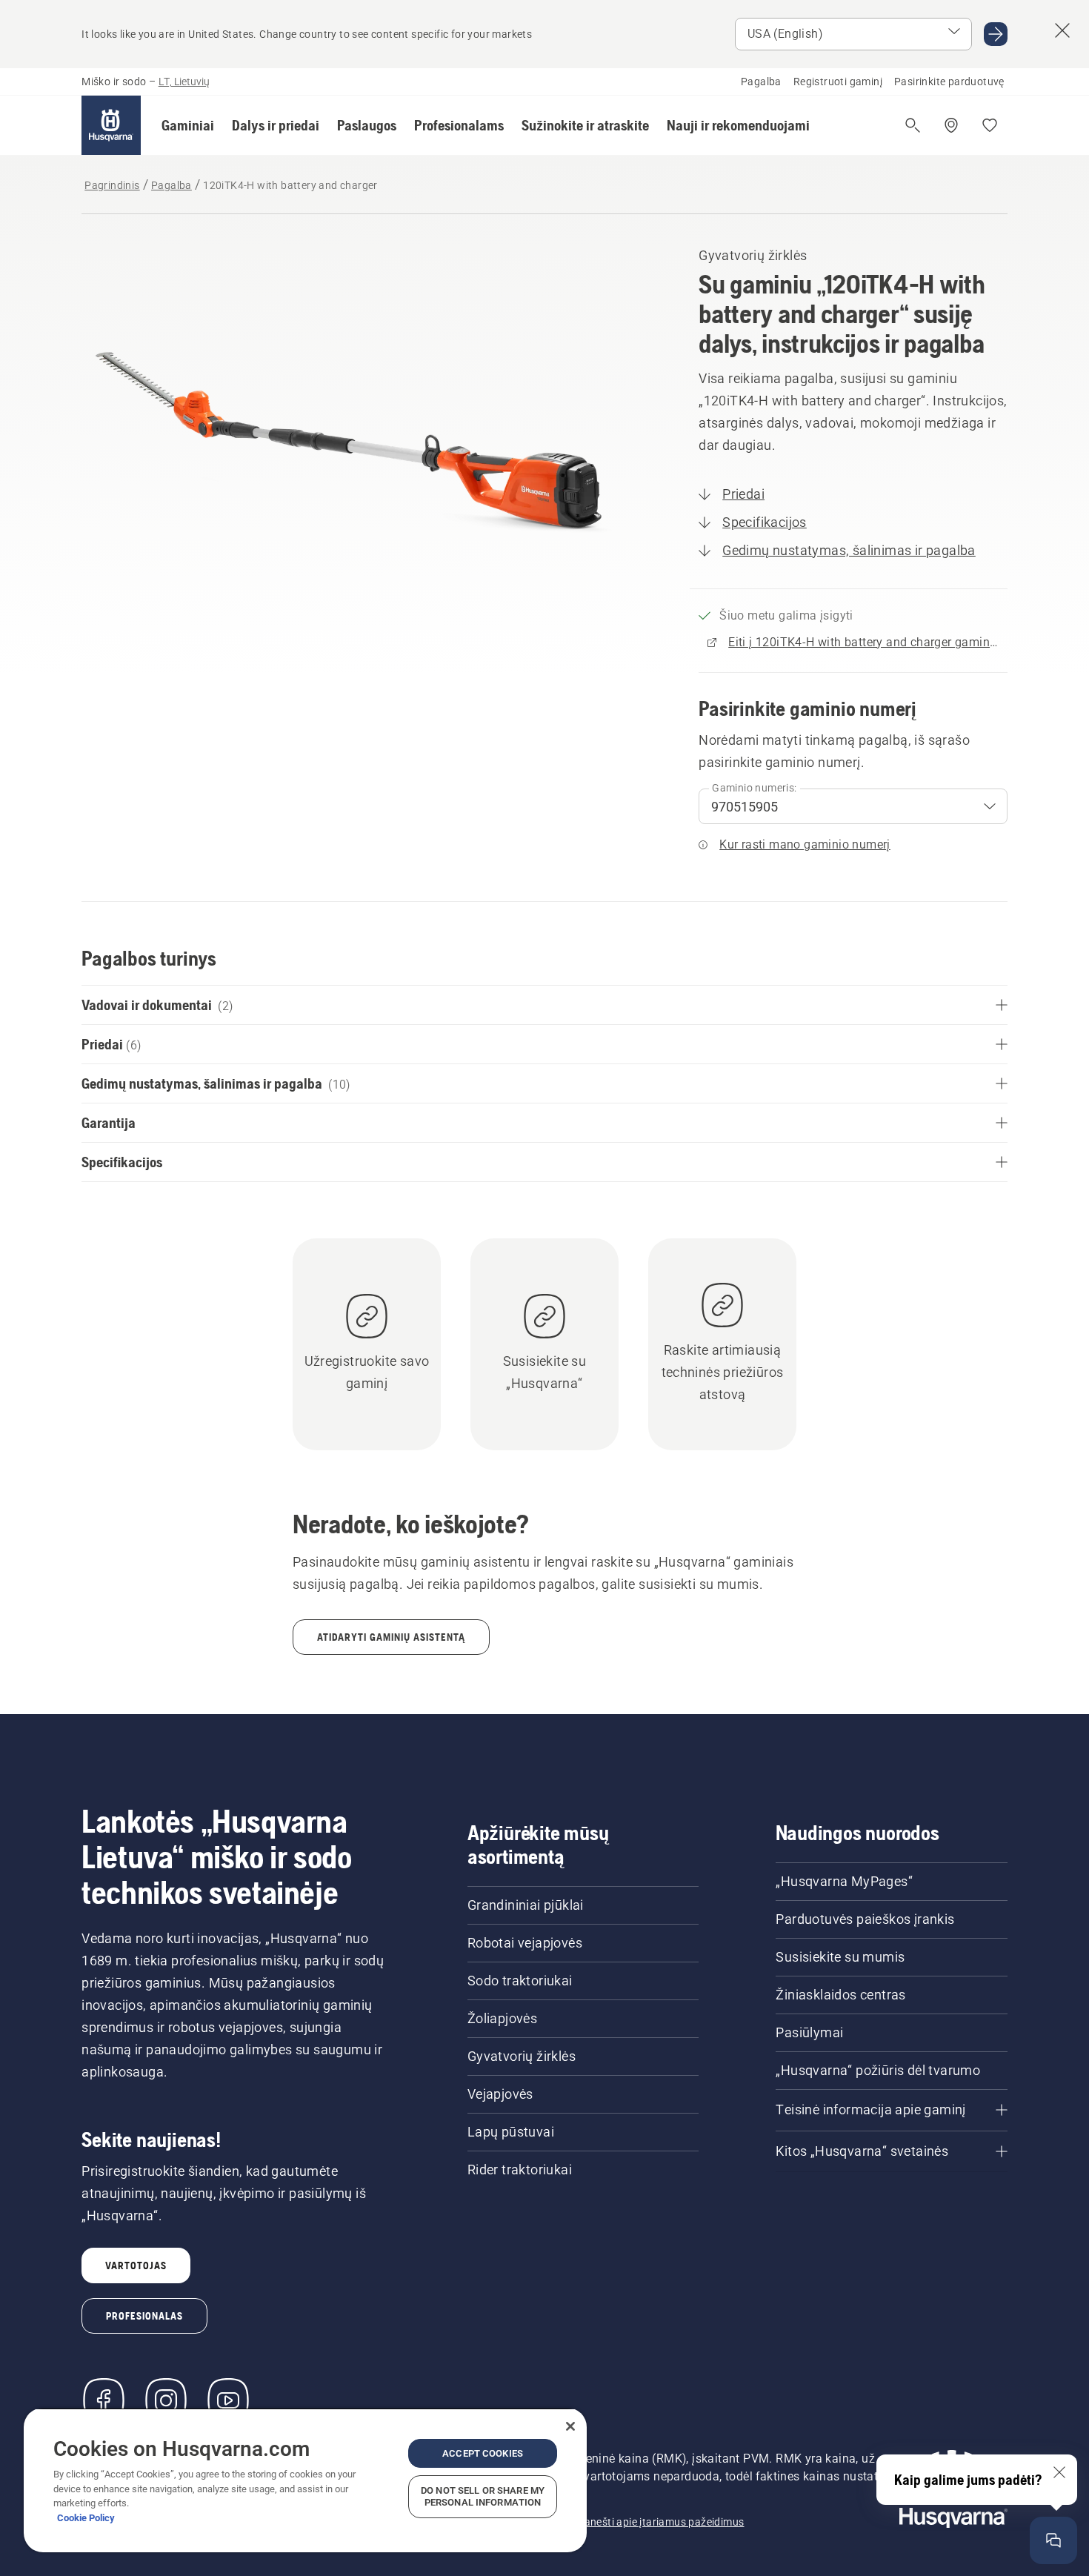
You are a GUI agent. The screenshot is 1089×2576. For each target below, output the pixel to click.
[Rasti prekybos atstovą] (951, 125)
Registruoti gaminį (838, 82)
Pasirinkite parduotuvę (949, 82)
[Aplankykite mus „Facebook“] (104, 2400)
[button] (188, 125)
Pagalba (761, 82)
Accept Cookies (483, 2453)
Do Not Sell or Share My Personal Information (483, 2496)
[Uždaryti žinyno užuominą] (1059, 2472)
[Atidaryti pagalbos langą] (1053, 2540)
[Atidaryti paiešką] (913, 125)
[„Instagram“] (166, 2400)
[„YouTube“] (228, 2400)
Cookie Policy (86, 2518)
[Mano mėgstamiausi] (990, 125)
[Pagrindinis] (111, 125)
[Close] (570, 2426)
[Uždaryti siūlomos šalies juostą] (1062, 30)
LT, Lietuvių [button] (184, 82)
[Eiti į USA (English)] (996, 34)
